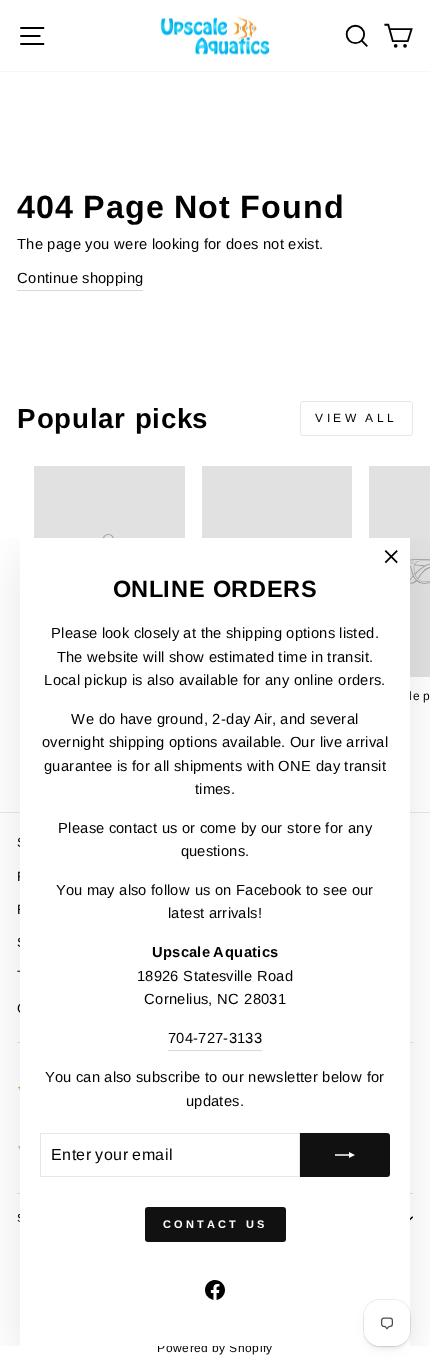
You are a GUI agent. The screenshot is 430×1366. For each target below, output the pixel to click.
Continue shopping (80, 278)
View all (356, 418)
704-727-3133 (215, 1038)
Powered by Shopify (215, 1348)
